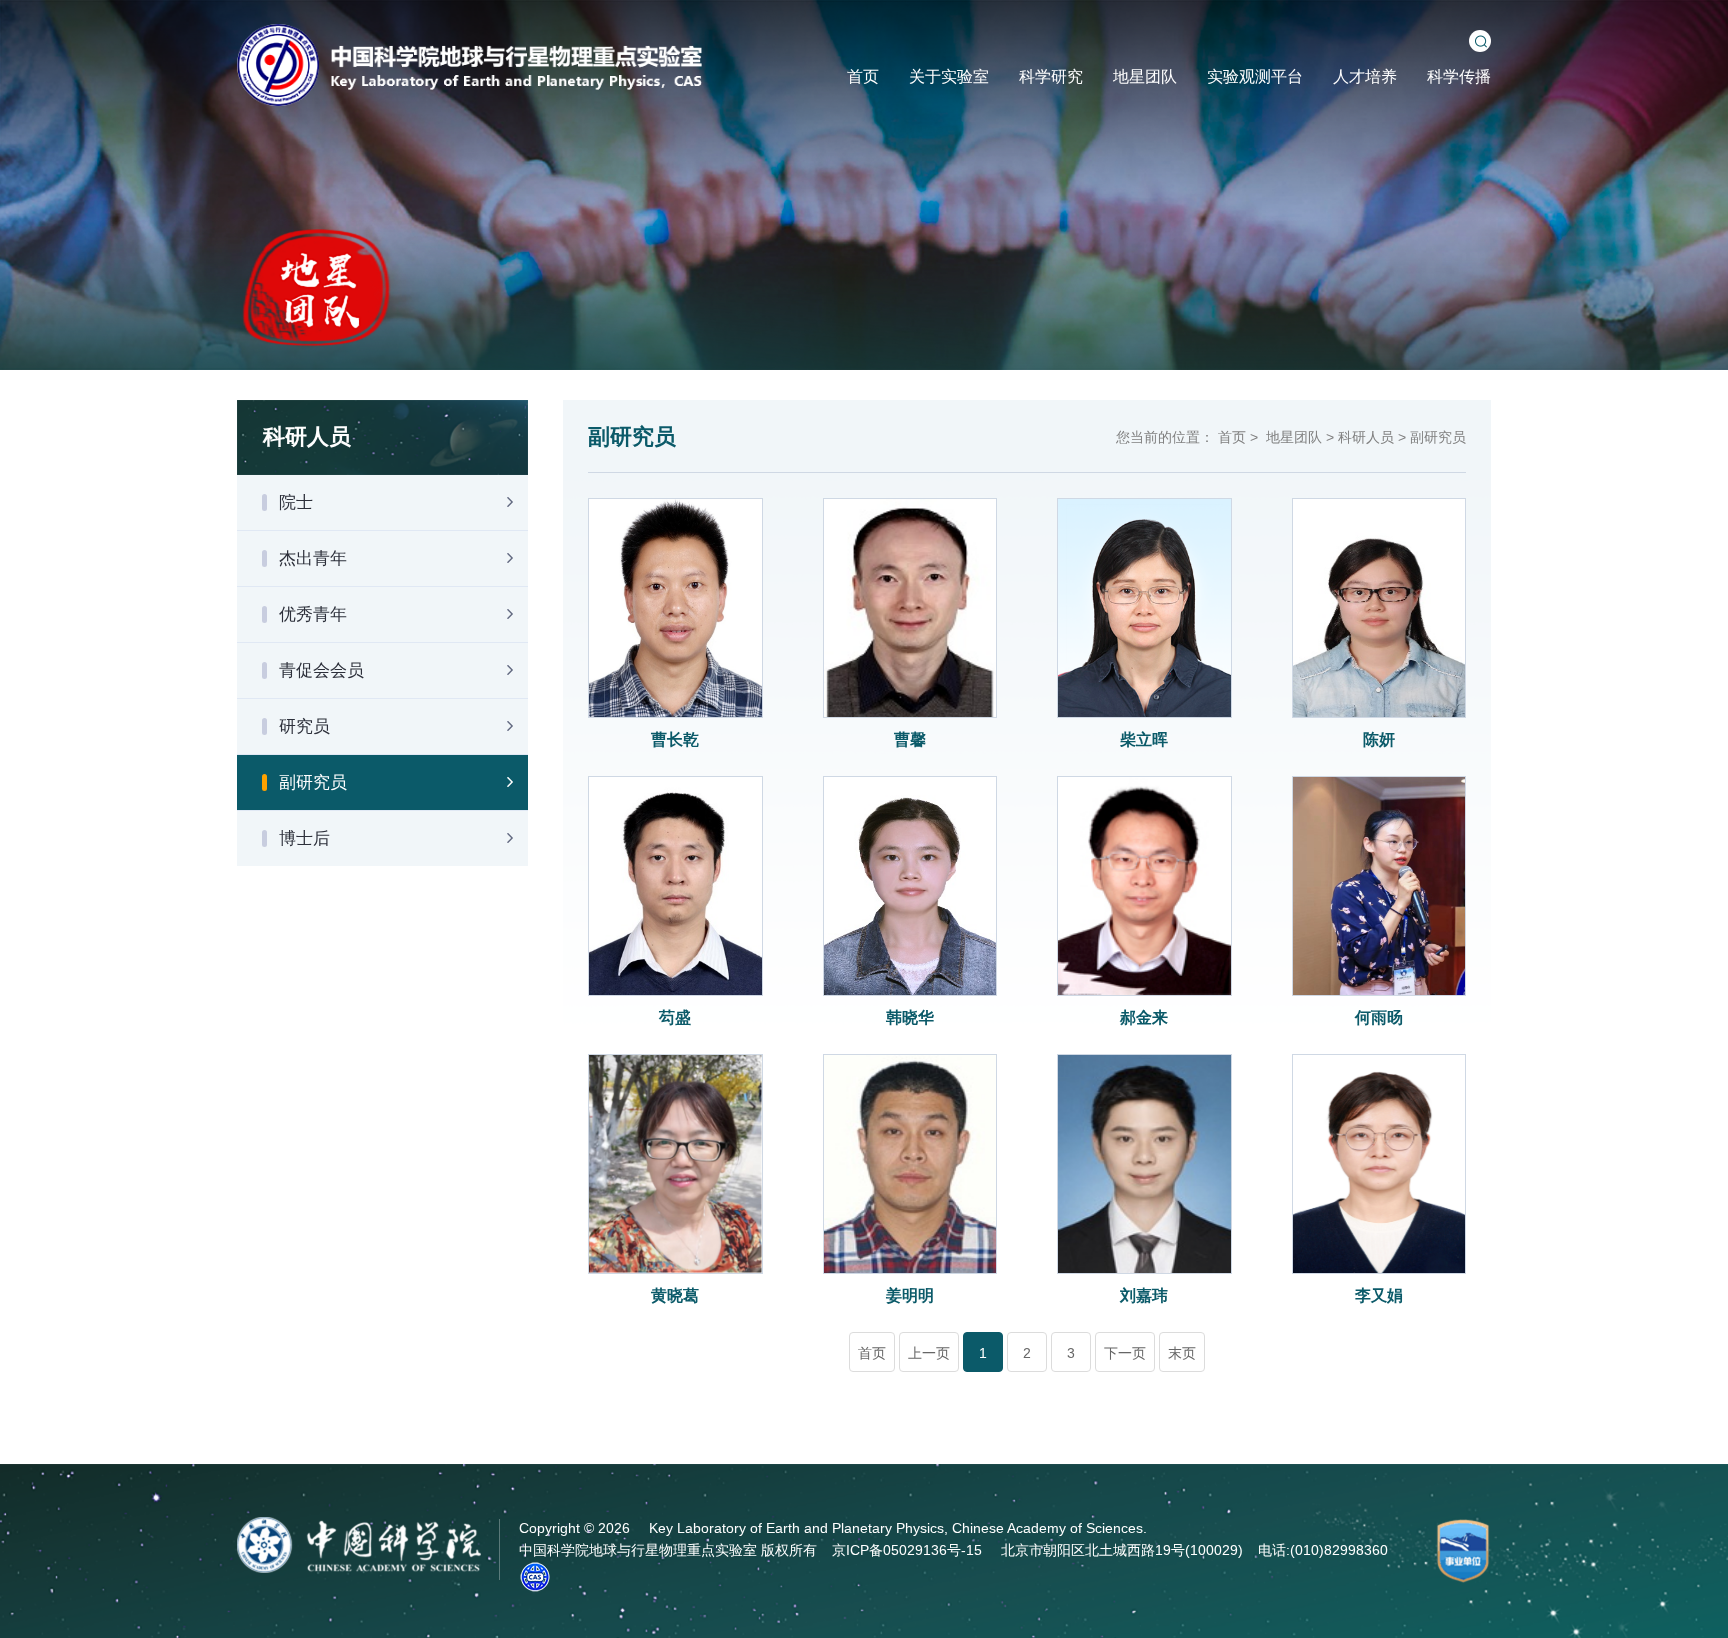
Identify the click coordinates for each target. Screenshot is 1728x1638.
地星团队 (1145, 76)
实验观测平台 (1255, 76)
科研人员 (1366, 437)
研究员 (304, 726)
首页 (863, 76)
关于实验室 (949, 76)
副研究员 (313, 782)
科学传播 (1459, 76)
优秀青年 (313, 614)
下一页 (1125, 1353)
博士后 (304, 838)
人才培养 (1365, 76)
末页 (1182, 1353)
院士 (296, 502)
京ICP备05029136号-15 (907, 1550)
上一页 (929, 1353)
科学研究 (1051, 76)
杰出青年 (313, 558)
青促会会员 (321, 670)
